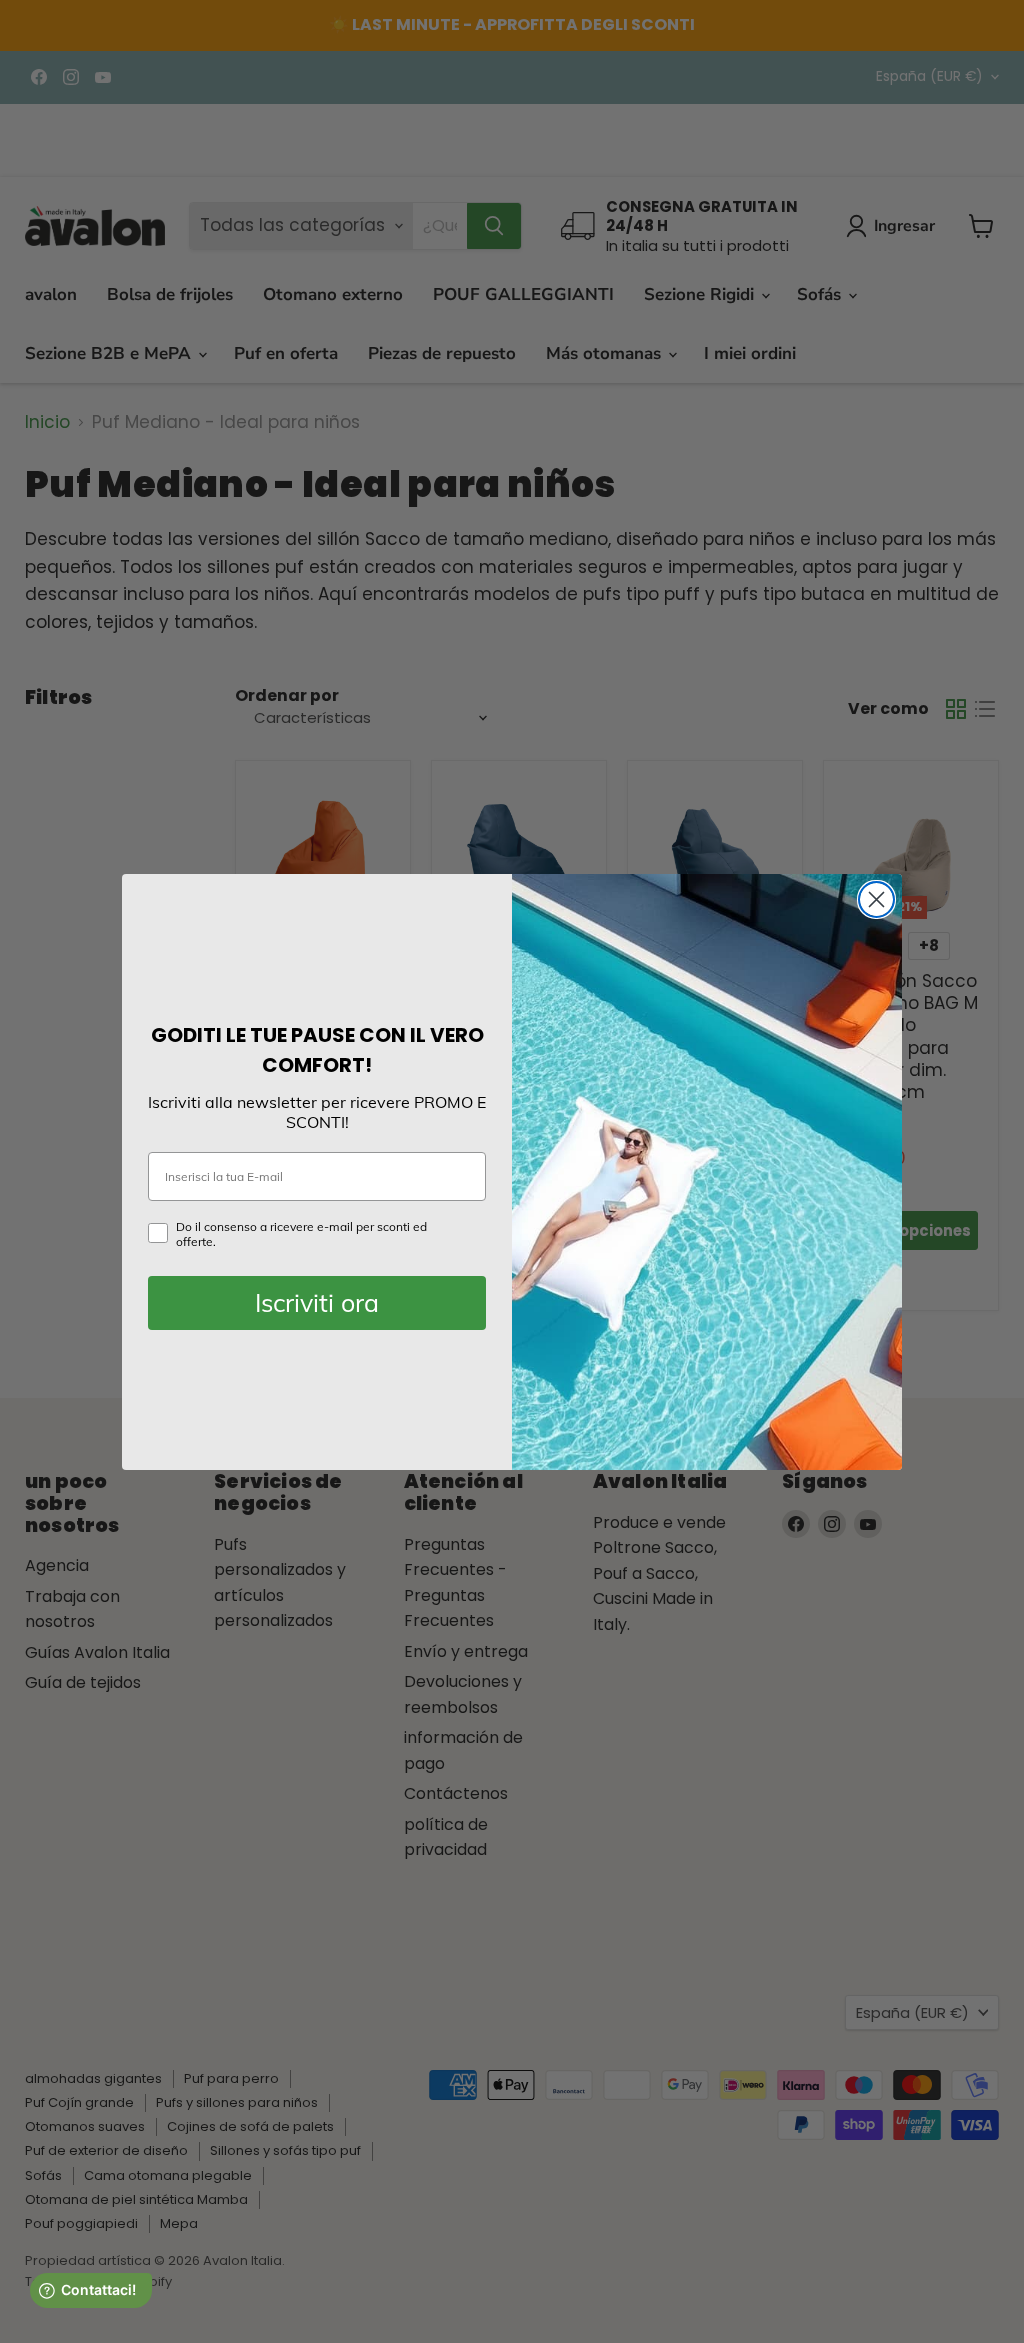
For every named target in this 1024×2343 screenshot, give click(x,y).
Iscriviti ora (317, 1302)
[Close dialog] (876, 899)
